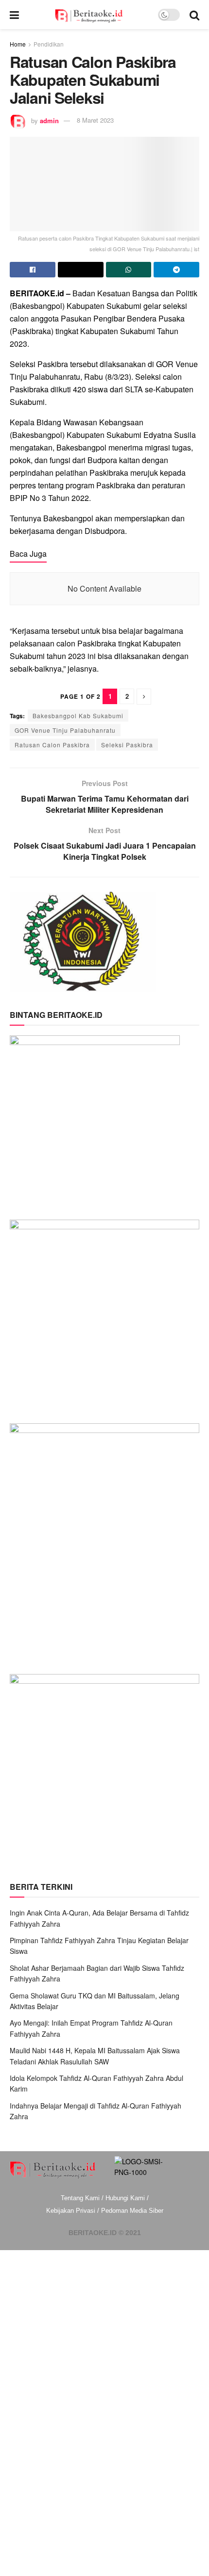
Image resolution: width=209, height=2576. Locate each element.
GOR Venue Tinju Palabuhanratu (65, 730)
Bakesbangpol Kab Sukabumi (78, 716)
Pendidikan (49, 44)
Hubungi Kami (125, 2198)
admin (49, 120)
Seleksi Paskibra (127, 745)
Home (18, 44)
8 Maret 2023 (95, 120)
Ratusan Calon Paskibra (52, 745)
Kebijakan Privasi (71, 2211)
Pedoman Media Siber (132, 2211)
